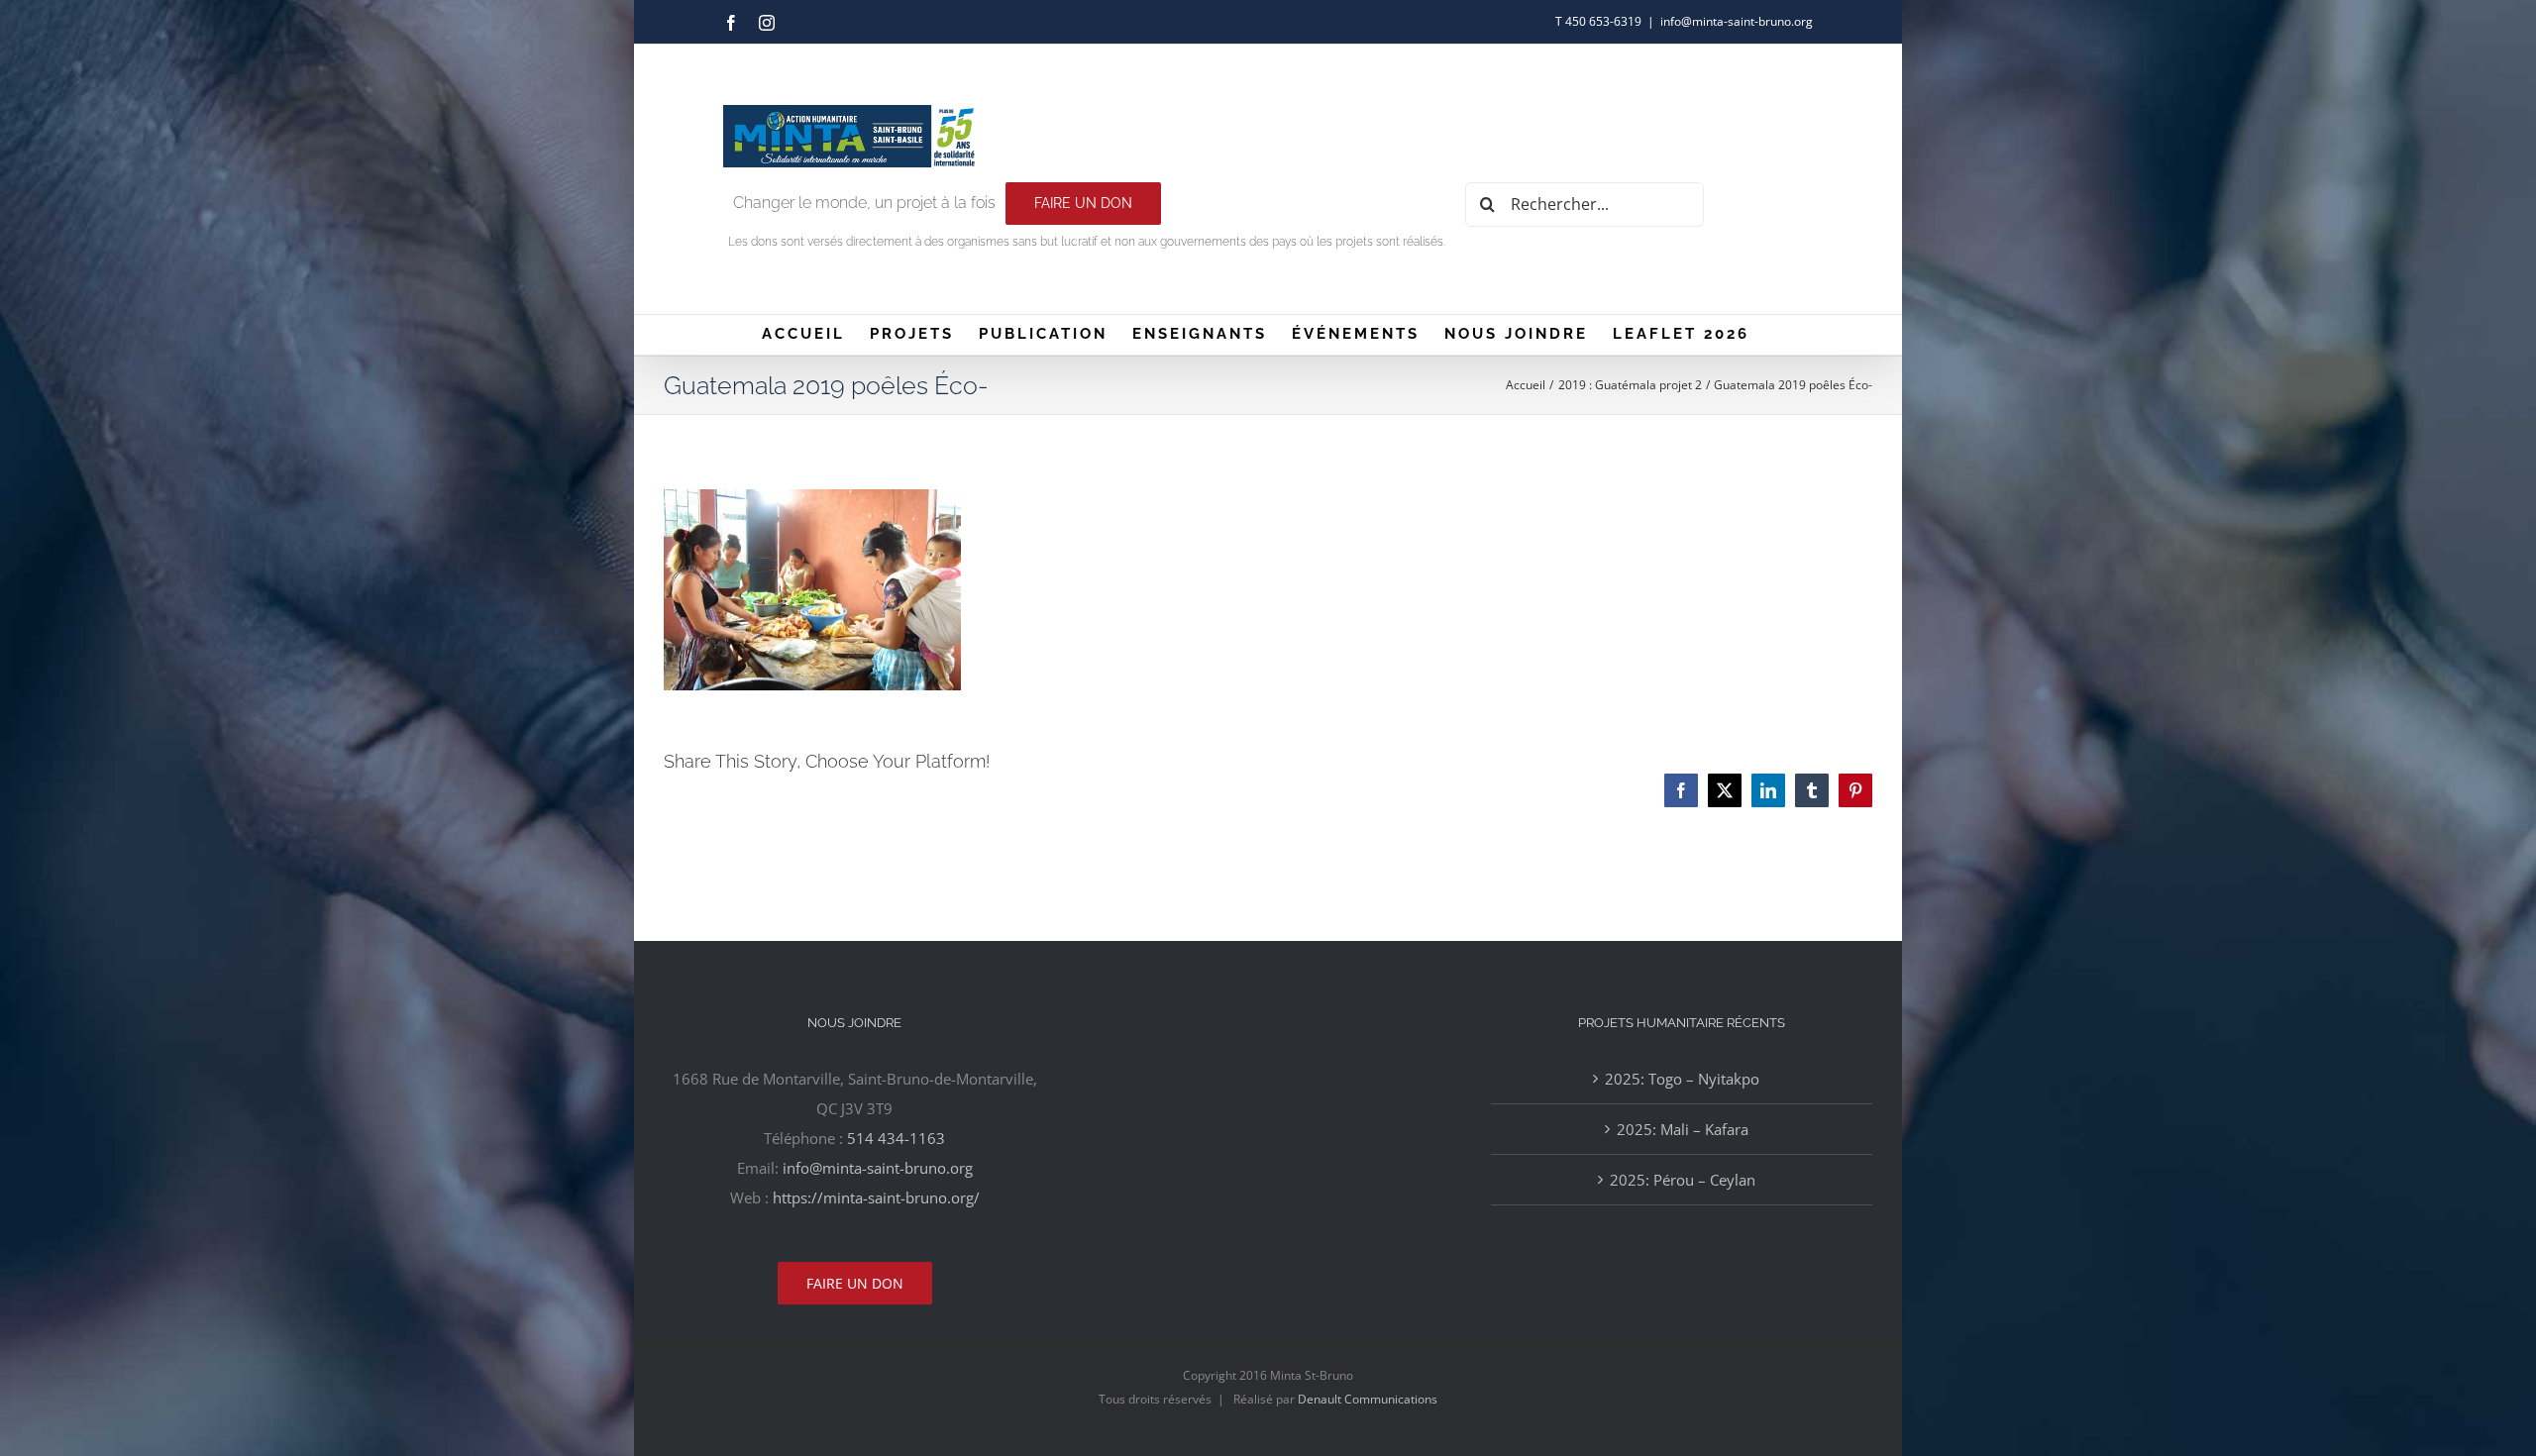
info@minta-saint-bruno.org (1737, 21)
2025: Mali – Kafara (1683, 1129)
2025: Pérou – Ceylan (1683, 1180)
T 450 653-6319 (1598, 21)
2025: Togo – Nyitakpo (1682, 1079)
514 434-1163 (896, 1138)
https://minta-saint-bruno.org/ (876, 1197)
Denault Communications (1368, 1399)
